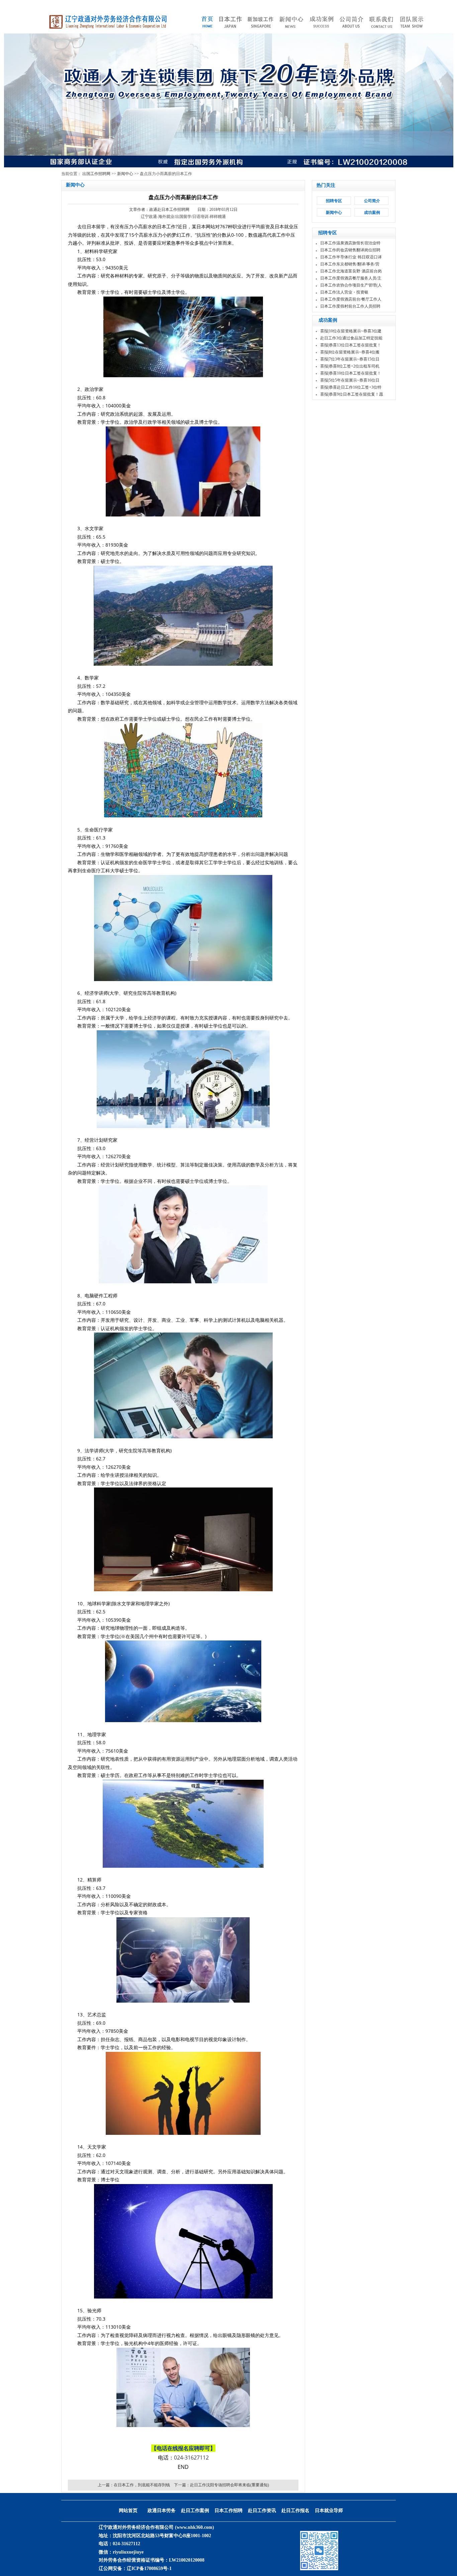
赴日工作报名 (295, 2511)
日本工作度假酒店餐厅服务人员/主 (351, 278)
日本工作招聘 (229, 2511)
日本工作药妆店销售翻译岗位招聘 (350, 250)
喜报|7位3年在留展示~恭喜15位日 (350, 359)
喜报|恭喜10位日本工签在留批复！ (351, 373)
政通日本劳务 (162, 2511)
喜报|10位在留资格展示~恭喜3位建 (351, 331)
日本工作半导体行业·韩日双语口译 (351, 257)
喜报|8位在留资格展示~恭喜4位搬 (350, 352)
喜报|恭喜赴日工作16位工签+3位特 (351, 387)
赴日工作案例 (195, 2511)
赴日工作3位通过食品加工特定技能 (351, 338)
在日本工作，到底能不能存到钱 (142, 2485)
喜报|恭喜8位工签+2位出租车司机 (350, 366)
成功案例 (372, 213)
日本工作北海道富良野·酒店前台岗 (351, 271)
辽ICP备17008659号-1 (149, 2568)
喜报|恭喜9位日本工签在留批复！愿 (352, 394)
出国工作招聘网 (96, 174)
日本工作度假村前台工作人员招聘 (350, 306)
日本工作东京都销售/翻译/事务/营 (350, 264)
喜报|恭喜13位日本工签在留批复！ (351, 345)
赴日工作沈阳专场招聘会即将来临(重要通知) (230, 2485)
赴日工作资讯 (262, 2511)
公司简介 (372, 201)
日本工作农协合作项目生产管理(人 (351, 285)
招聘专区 (334, 201)
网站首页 (128, 2511)
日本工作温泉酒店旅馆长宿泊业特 (350, 243)
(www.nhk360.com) (195, 2527)
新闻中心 (125, 174)
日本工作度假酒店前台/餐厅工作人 (351, 299)
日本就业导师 (329, 2511)
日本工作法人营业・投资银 (344, 292)
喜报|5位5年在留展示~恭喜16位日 (350, 380)
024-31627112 (191, 2458)
